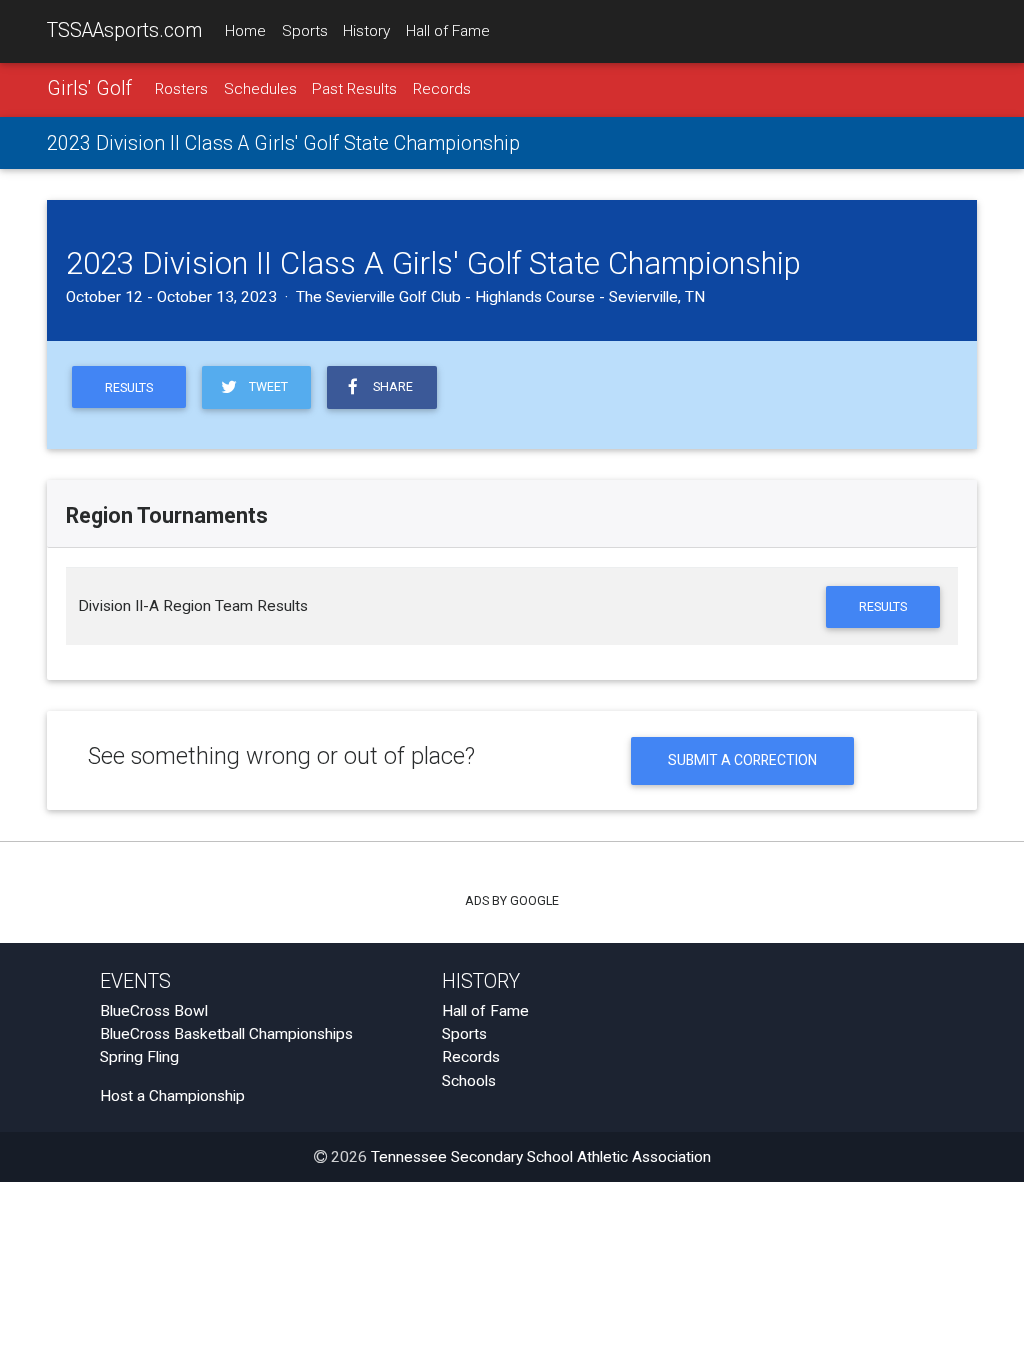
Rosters (181, 89)
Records (442, 89)
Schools (469, 1081)
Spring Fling (139, 1057)
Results (129, 387)
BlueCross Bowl (154, 1011)
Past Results (354, 89)
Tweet (265, 386)
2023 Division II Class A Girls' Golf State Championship (283, 143)
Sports (305, 31)
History (366, 31)
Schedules (260, 89)
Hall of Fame (448, 31)
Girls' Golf (89, 88)
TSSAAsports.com (124, 30)
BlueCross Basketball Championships (226, 1034)
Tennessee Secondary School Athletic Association (541, 1157)
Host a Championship (172, 1096)
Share (390, 386)
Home (245, 31)
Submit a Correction (742, 760)
